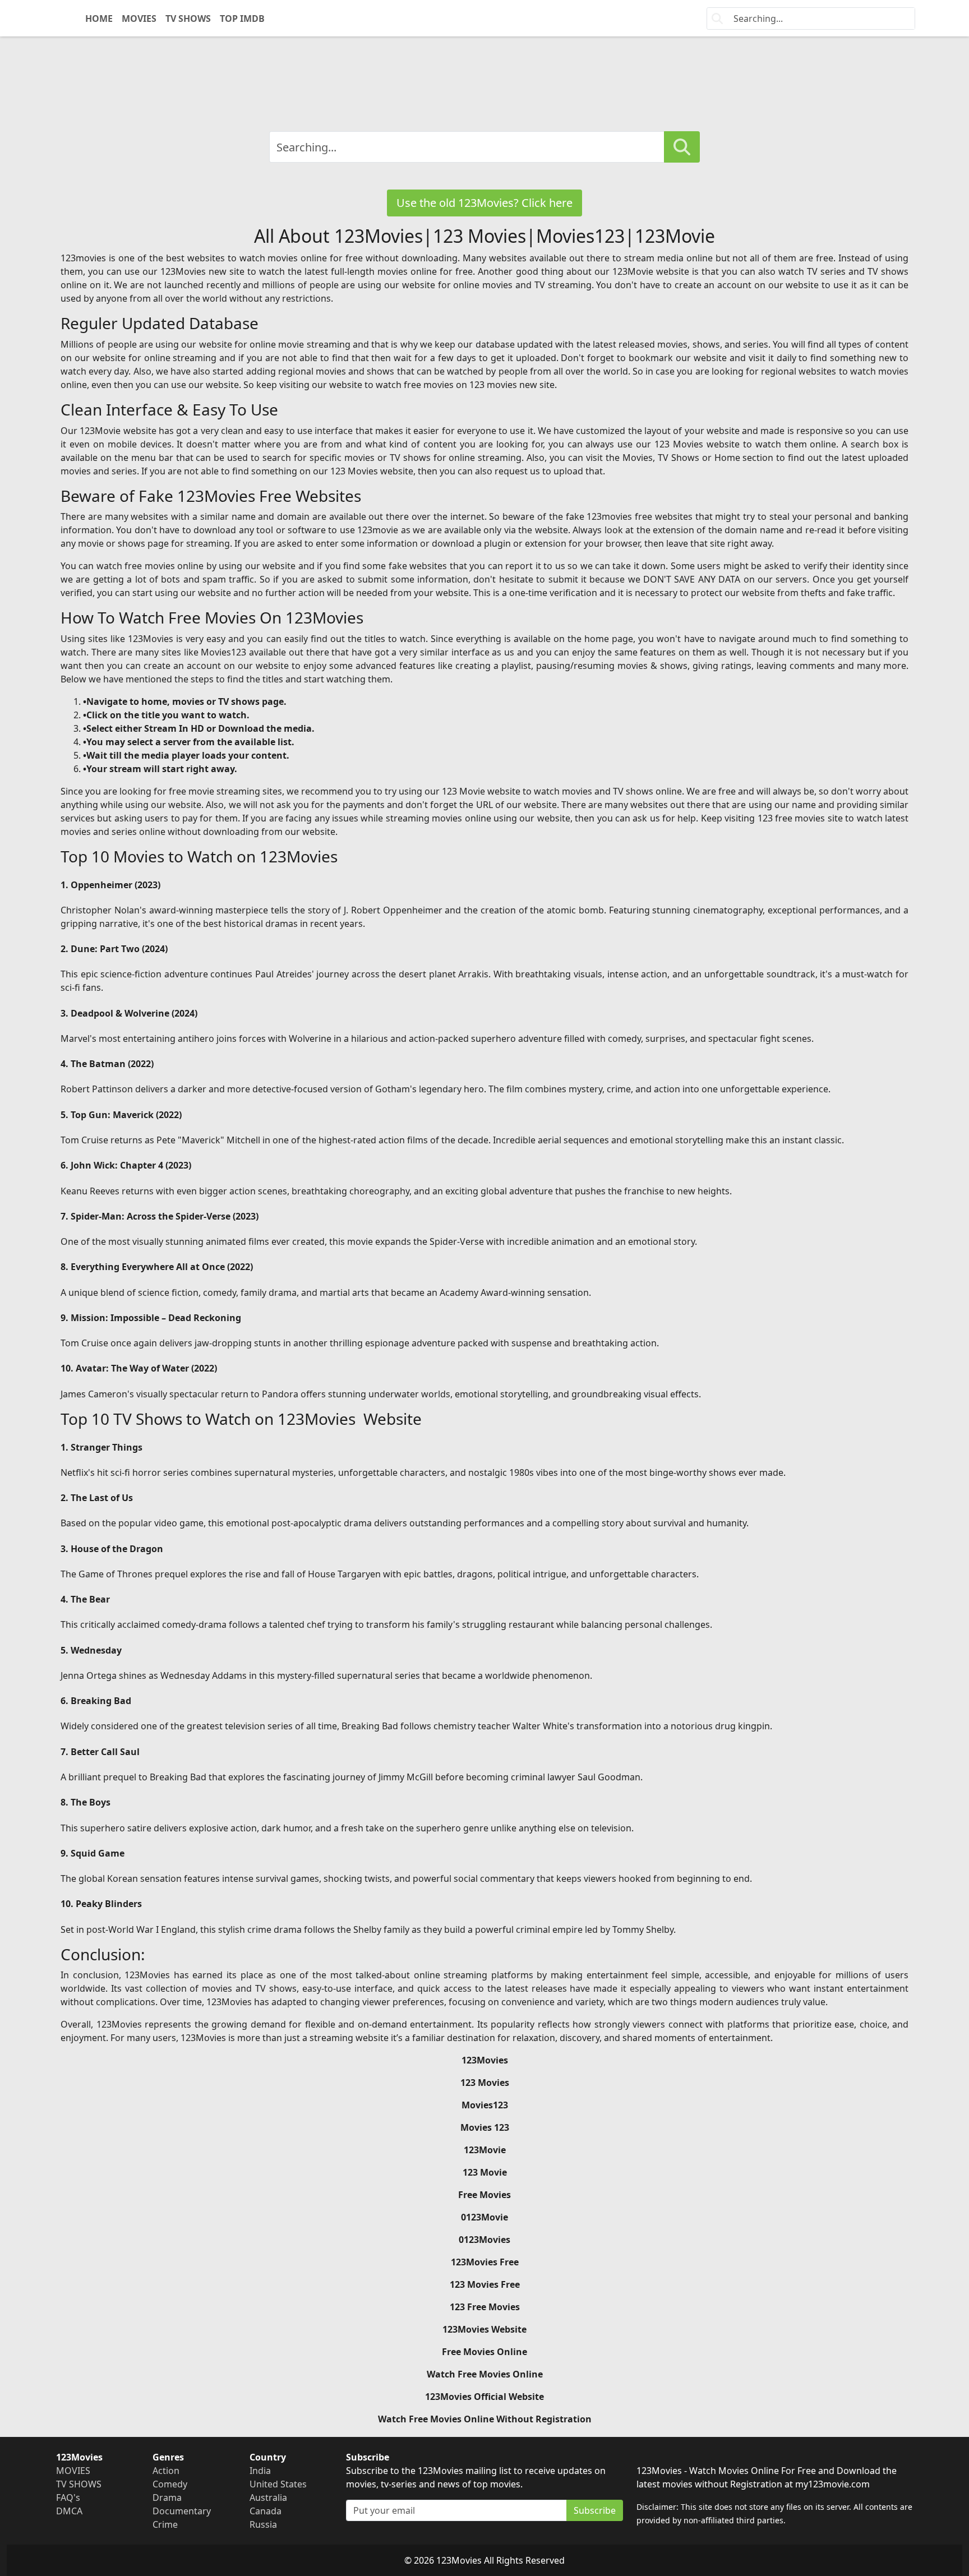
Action (166, 2471)
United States (278, 2484)
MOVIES (139, 19)
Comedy (170, 2484)
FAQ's (68, 2497)
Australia (268, 2497)
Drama (167, 2497)
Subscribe (595, 2510)
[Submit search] (682, 147)
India (260, 2471)
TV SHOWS (188, 19)
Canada (266, 2511)
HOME (99, 19)
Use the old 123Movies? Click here (484, 203)
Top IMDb (242, 19)
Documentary (182, 2511)
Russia (263, 2524)
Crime (165, 2524)
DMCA (69, 2511)
